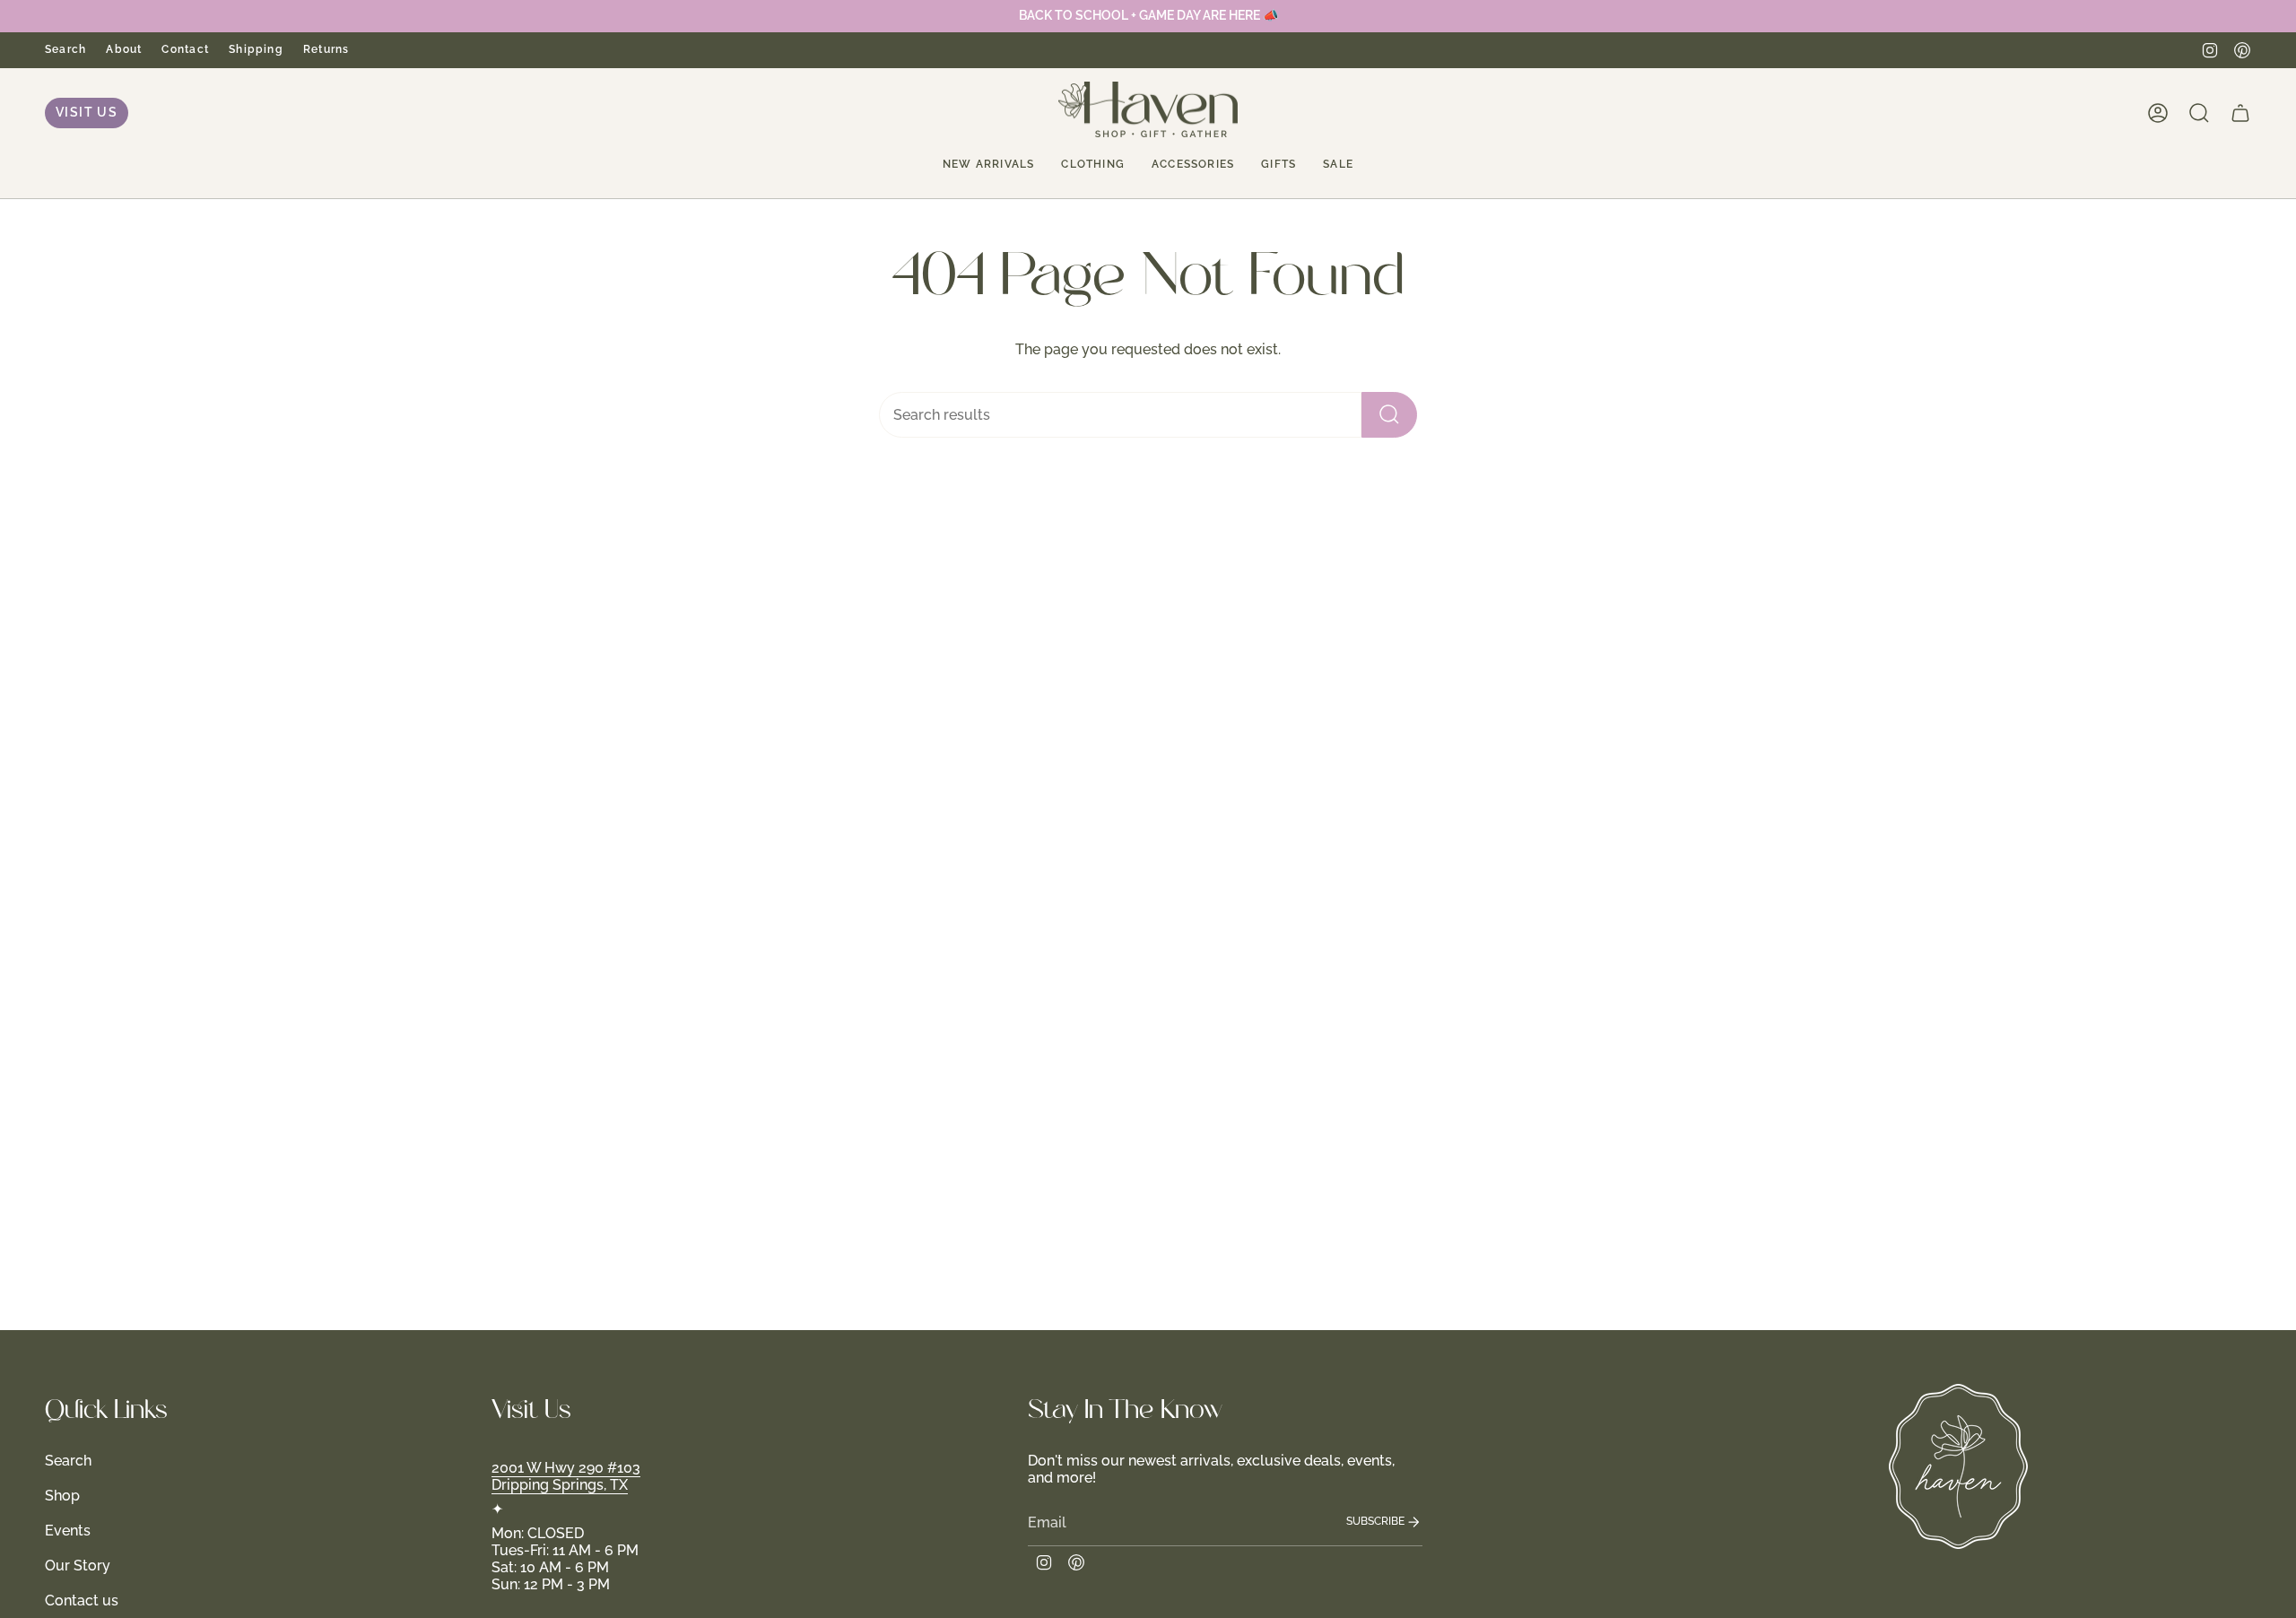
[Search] (1389, 415)
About (124, 49)
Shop (62, 1496)
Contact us (82, 1601)
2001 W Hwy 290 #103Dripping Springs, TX (566, 1476)
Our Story (78, 1566)
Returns (326, 49)
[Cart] (2240, 113)
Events (68, 1531)
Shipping (256, 49)
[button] (988, 165)
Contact (185, 49)
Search (65, 49)
